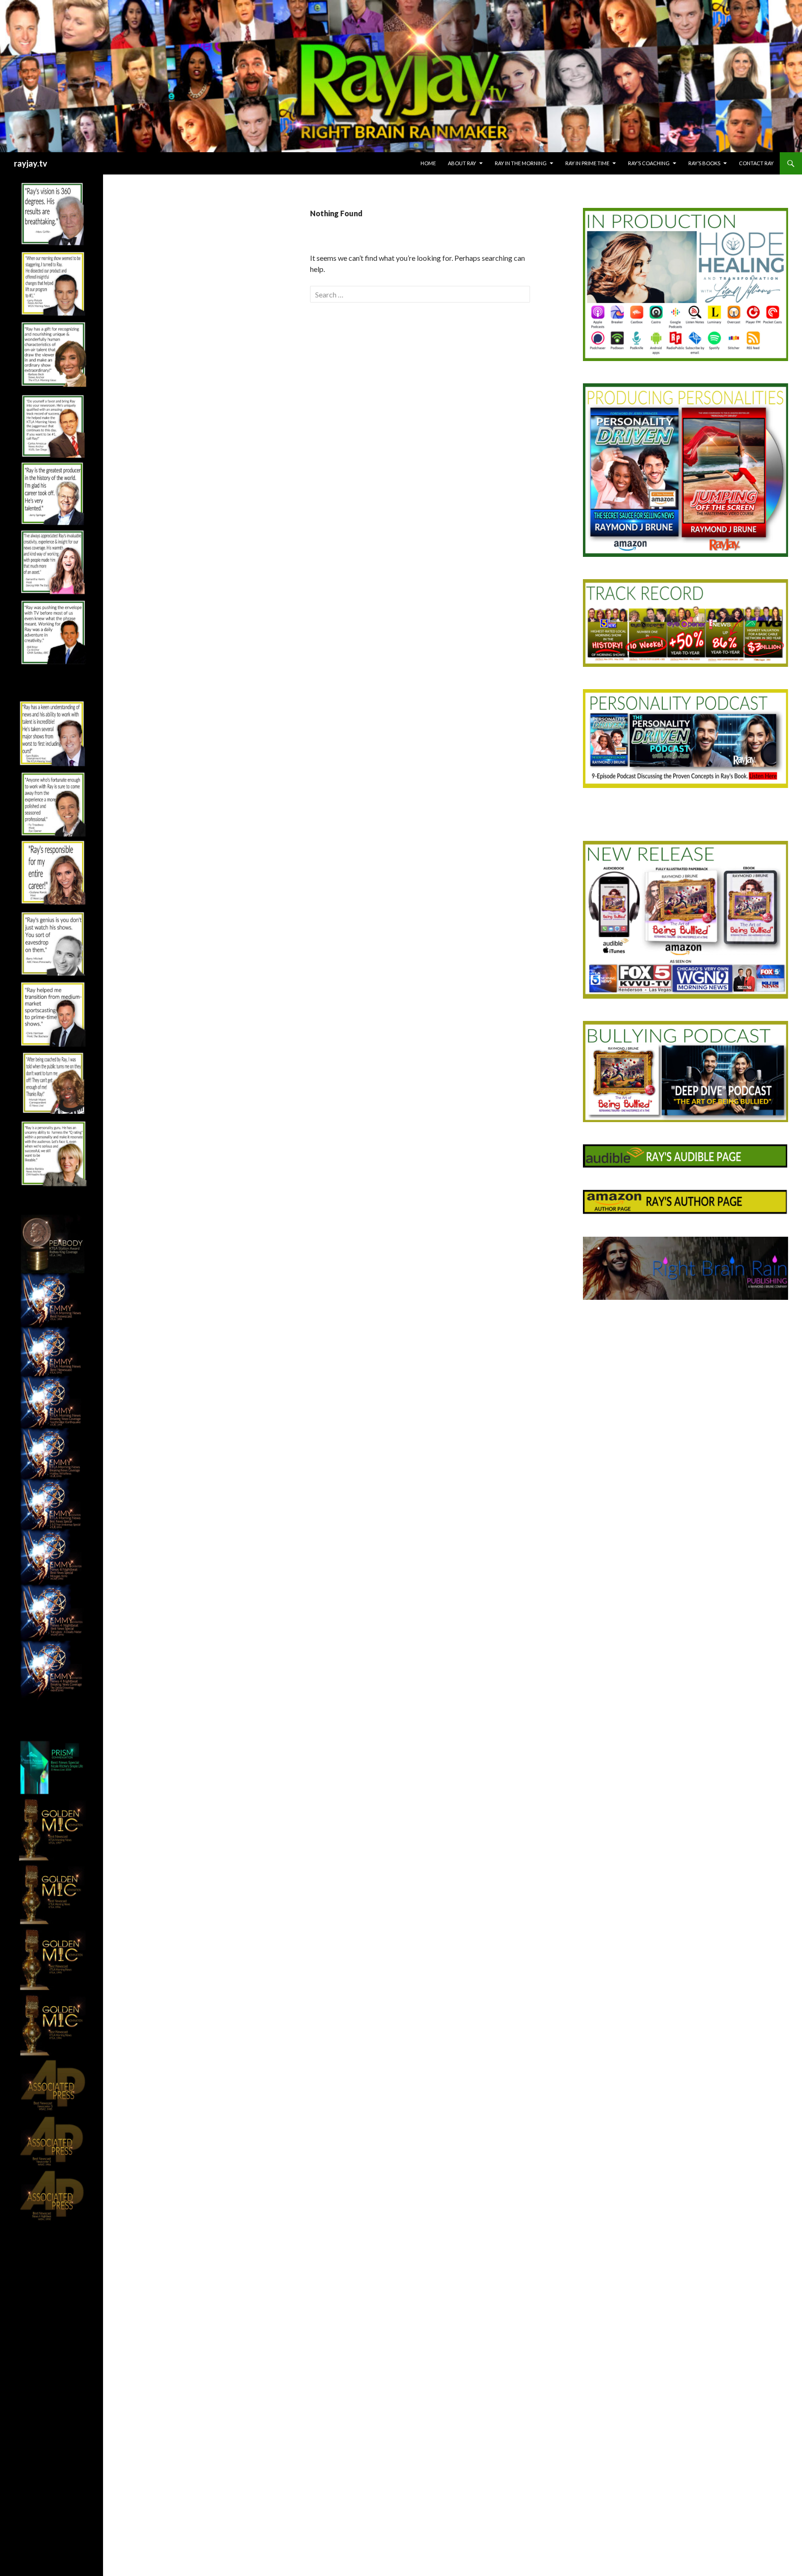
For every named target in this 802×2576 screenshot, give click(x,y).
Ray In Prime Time (587, 163)
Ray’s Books (704, 163)
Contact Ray (756, 163)
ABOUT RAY (462, 163)
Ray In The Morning (521, 163)
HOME (428, 163)
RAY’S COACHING (649, 163)
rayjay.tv (31, 163)
